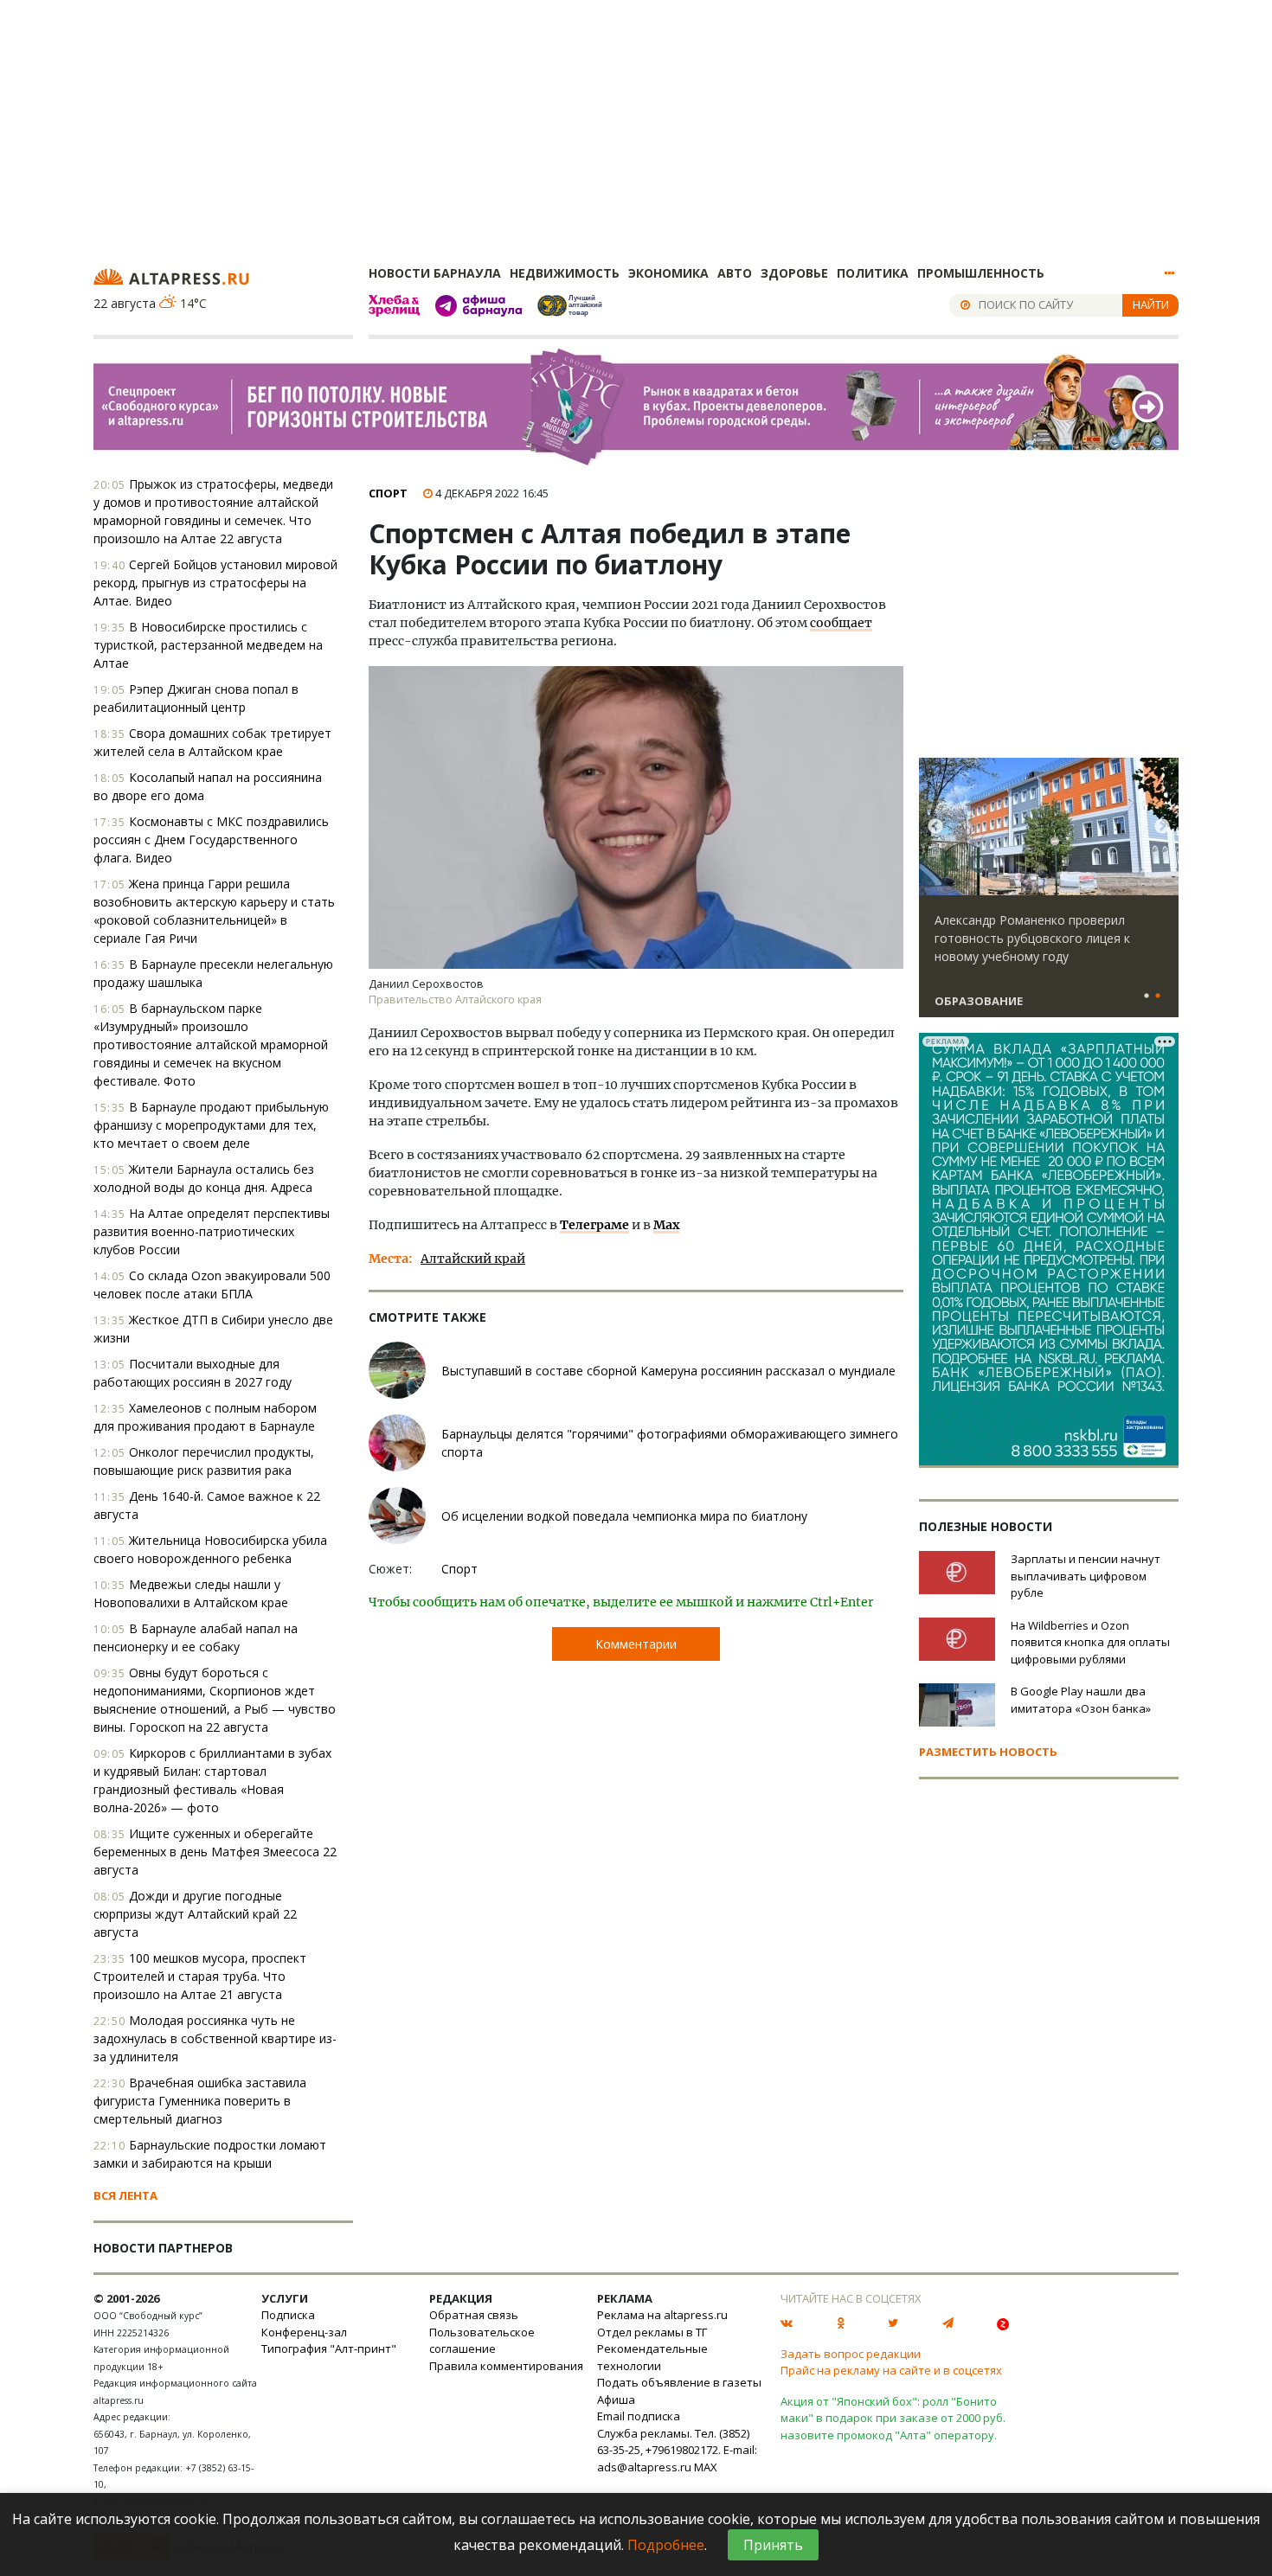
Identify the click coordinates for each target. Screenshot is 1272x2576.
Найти (1151, 304)
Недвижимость (565, 273)
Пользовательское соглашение (482, 2341)
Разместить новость (988, 1752)
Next (1162, 827)
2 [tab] (1158, 996)
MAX (706, 2467)
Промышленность (981, 273)
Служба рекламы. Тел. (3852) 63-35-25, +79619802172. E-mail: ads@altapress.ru (677, 2450)
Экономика (668, 273)
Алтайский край (473, 1259)
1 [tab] (1147, 996)
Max (666, 1225)
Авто (735, 273)
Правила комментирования (506, 2366)
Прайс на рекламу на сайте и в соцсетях (891, 2370)
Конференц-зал (304, 2332)
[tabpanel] (1049, 895)
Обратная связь (474, 2315)
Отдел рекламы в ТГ (652, 2332)
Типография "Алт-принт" (329, 2349)
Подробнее (666, 2545)
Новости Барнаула (435, 273)
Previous (935, 827)
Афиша (616, 2400)
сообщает (841, 623)
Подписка (288, 2315)
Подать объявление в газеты (679, 2382)
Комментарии (636, 1644)
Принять (773, 2545)
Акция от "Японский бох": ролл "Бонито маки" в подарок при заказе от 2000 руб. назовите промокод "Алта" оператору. (893, 2418)
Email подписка (639, 2416)
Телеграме (594, 1225)
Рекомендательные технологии (652, 2357)
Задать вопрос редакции (851, 2354)
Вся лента (125, 2195)
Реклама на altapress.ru (662, 2315)
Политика (873, 273)
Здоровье (794, 273)
